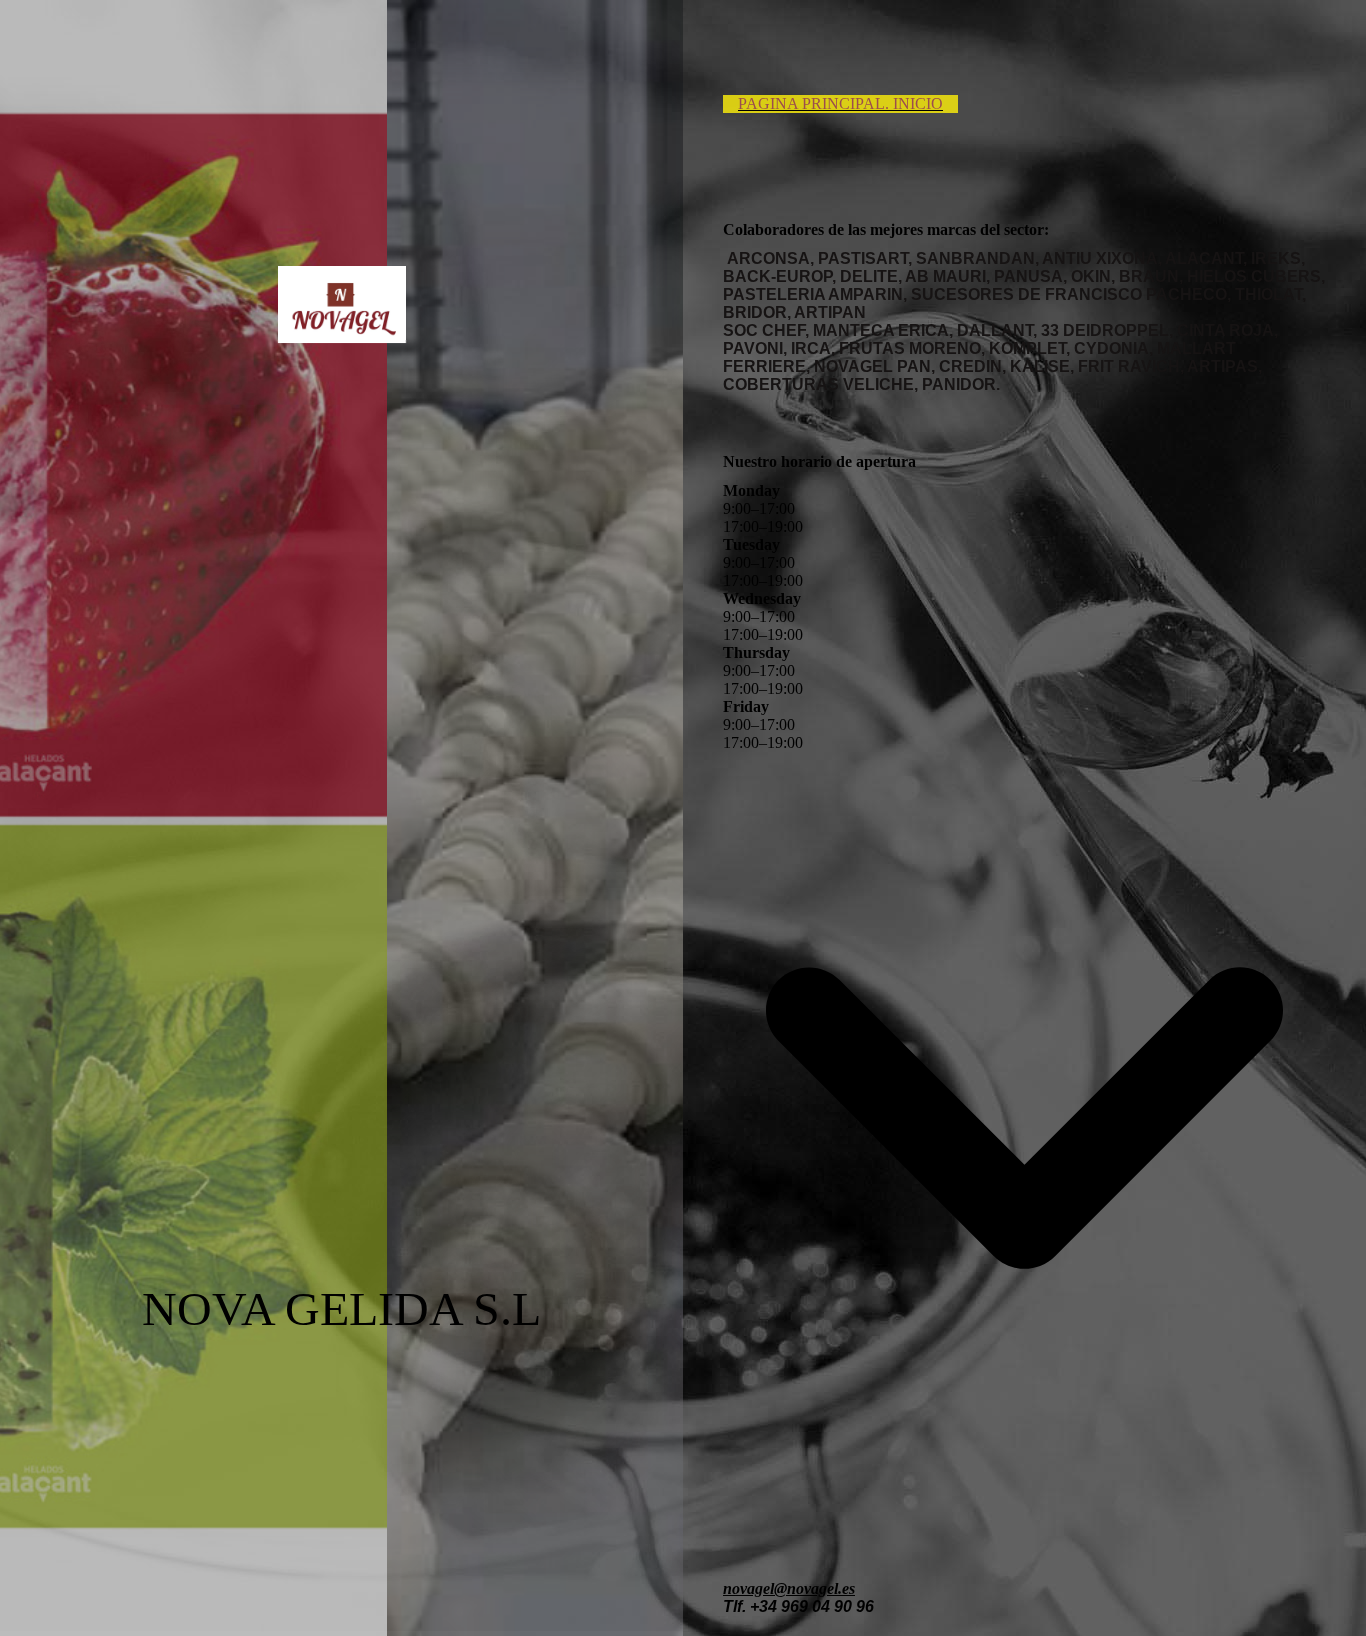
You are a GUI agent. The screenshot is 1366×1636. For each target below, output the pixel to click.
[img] (342, 305)
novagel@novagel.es (789, 1588)
